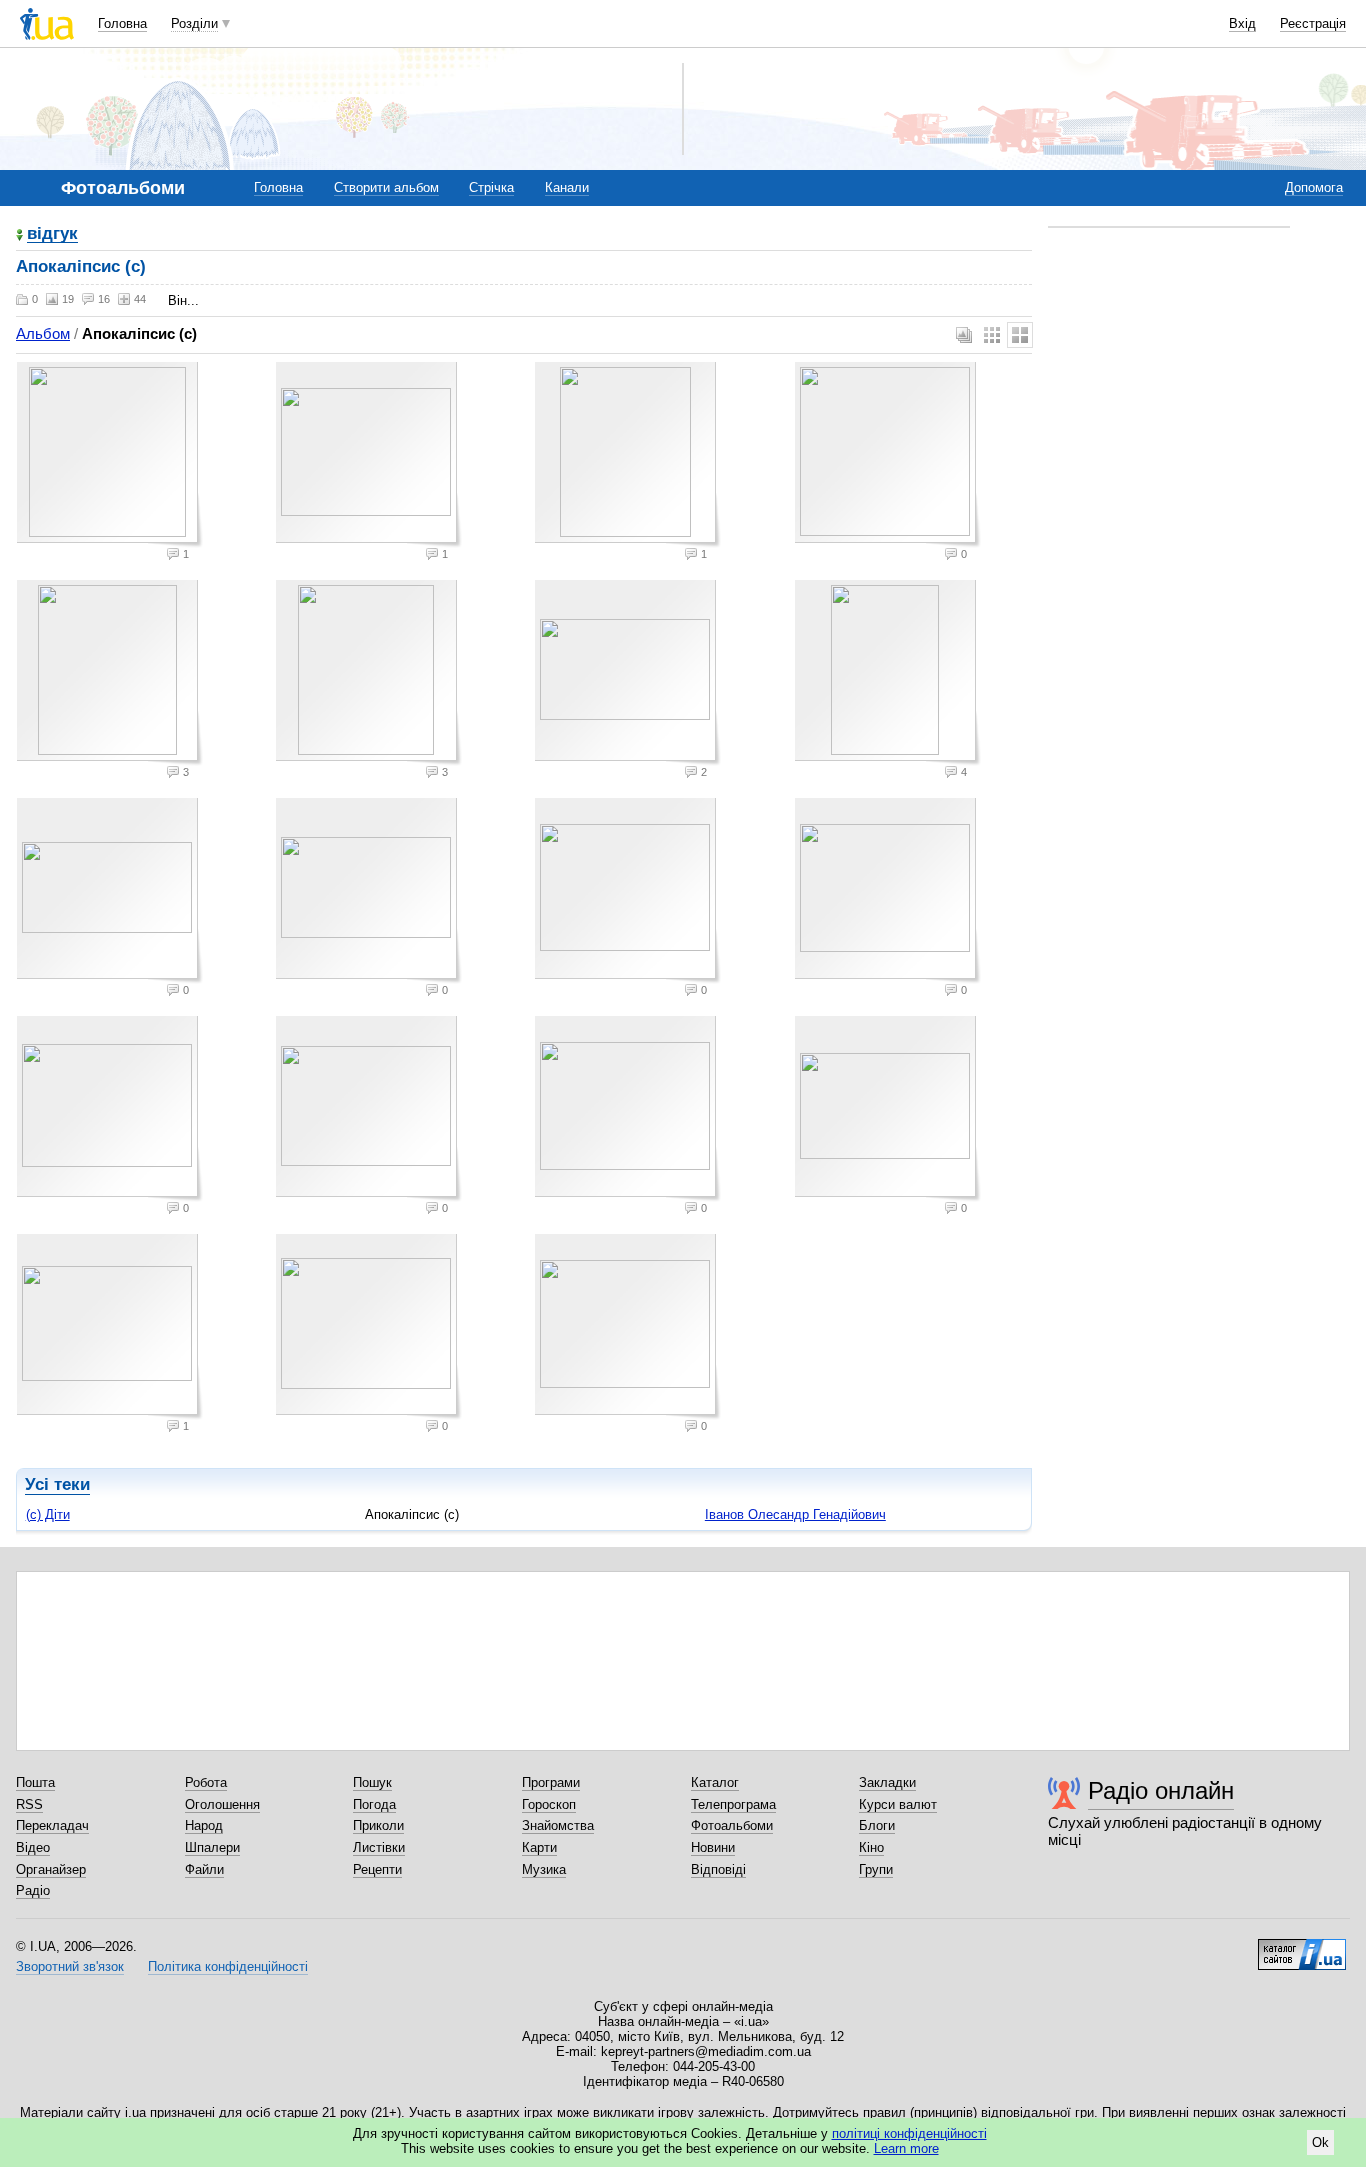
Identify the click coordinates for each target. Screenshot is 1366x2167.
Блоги (877, 1825)
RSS (29, 1804)
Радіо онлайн (1161, 1790)
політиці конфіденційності (909, 2133)
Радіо (33, 1890)
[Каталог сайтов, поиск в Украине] (1302, 1947)
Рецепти (377, 1869)
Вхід (1242, 23)
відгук (52, 234)
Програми (551, 1782)
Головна (122, 23)
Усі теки (57, 1484)
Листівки (379, 1847)
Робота (206, 1782)
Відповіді (718, 1869)
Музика (544, 1869)
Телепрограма (733, 1804)
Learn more (906, 2148)
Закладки (887, 1782)
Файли (204, 1869)
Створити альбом (386, 187)
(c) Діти (48, 1514)
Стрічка (491, 187)
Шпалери (212, 1847)
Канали (567, 187)
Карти (539, 1847)
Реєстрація (1313, 23)
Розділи (194, 23)
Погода (374, 1804)
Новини (713, 1847)
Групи (876, 1869)
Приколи (378, 1825)
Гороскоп (549, 1804)
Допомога (1314, 187)
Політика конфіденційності (228, 1966)
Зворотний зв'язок (70, 1966)
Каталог (715, 1782)
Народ (204, 1825)
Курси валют (898, 1804)
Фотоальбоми (732, 1825)
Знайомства (558, 1825)
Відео (33, 1847)
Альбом (43, 333)
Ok (1320, 2142)
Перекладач (52, 1825)
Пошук (372, 1782)
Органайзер (51, 1869)
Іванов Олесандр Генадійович (795, 1514)
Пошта (35, 1782)
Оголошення (222, 1804)
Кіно (871, 1847)
